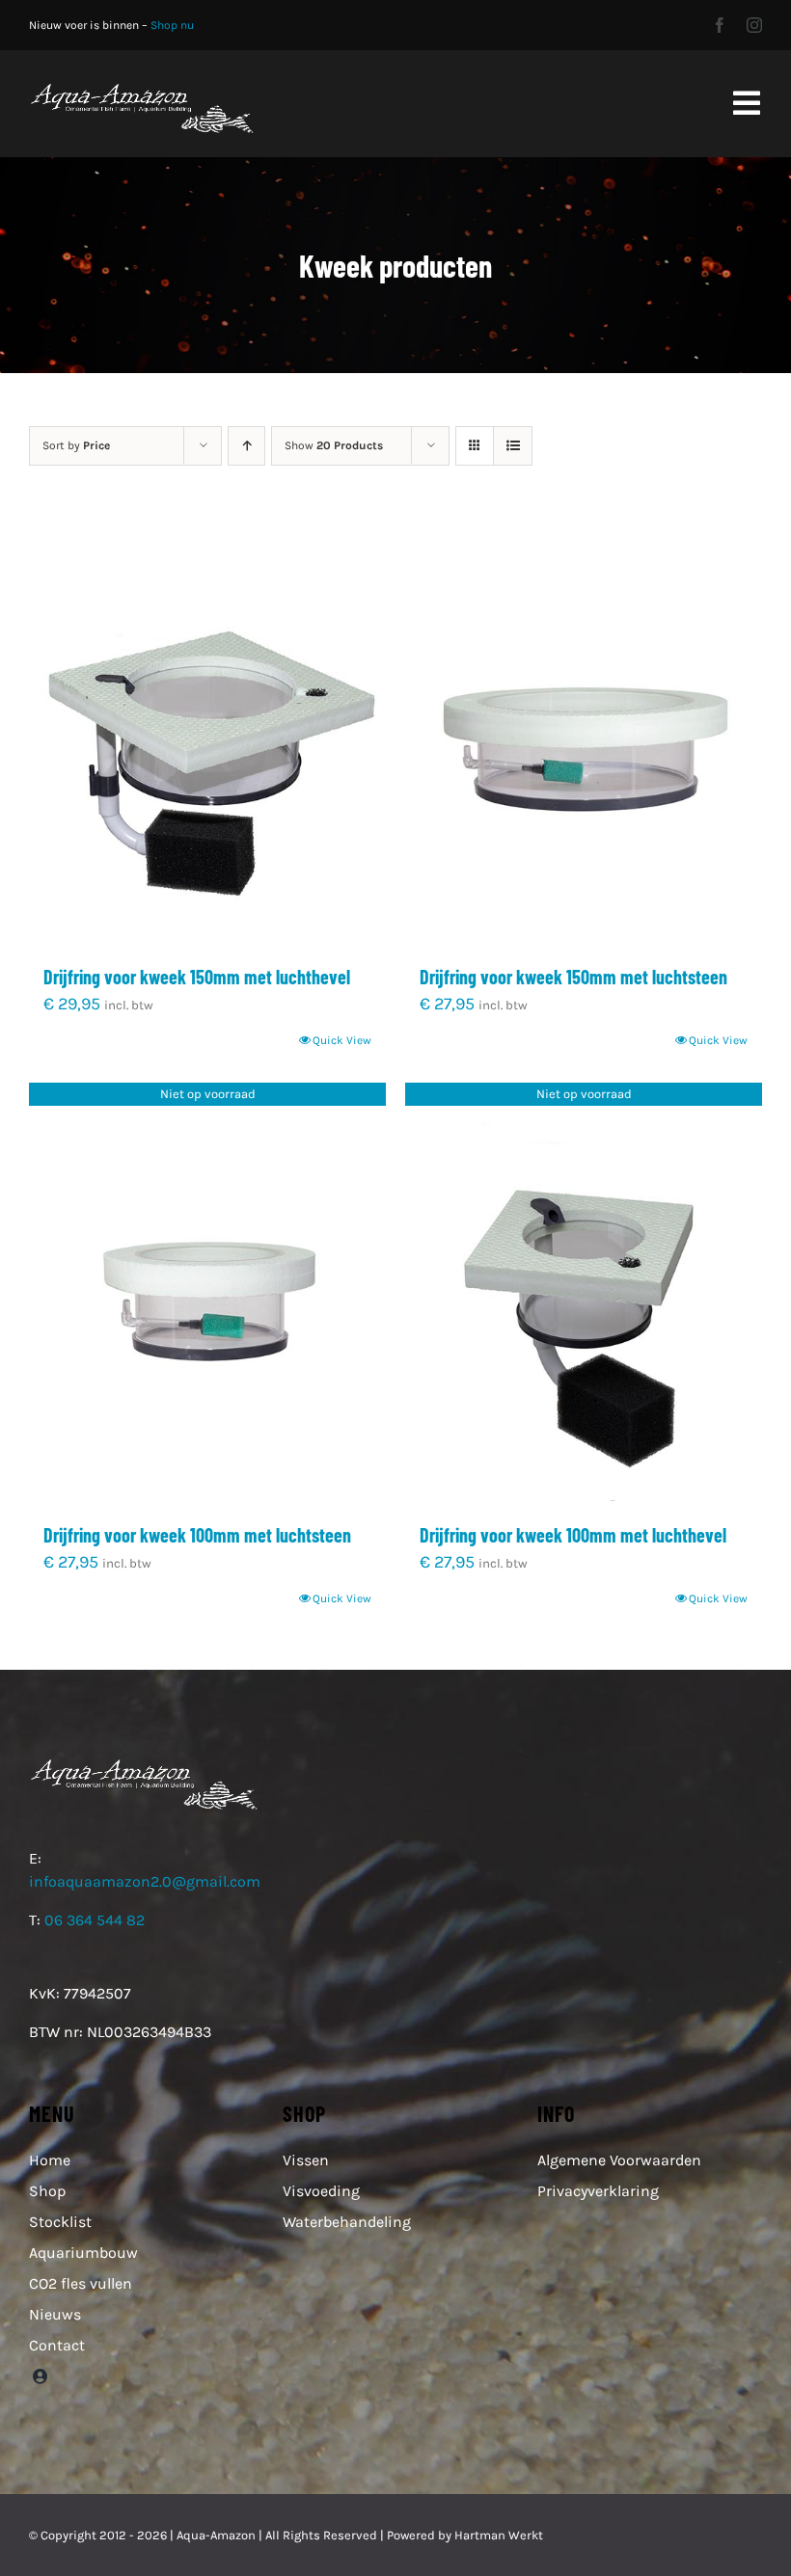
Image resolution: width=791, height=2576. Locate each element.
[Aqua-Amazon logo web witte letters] (141, 88)
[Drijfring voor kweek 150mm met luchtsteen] (584, 733)
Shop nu (172, 25)
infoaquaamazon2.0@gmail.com (145, 1881)
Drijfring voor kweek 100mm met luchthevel (573, 1535)
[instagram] (754, 25)
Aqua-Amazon (216, 2535)
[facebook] (720, 25)
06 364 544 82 (95, 1920)
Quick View (342, 1040)
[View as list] (513, 446)
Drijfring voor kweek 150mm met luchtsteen (573, 977)
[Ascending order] (246, 446)
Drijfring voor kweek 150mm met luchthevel (197, 977)
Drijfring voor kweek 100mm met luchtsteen (197, 1535)
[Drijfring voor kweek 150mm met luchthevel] (207, 733)
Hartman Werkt (499, 2535)
